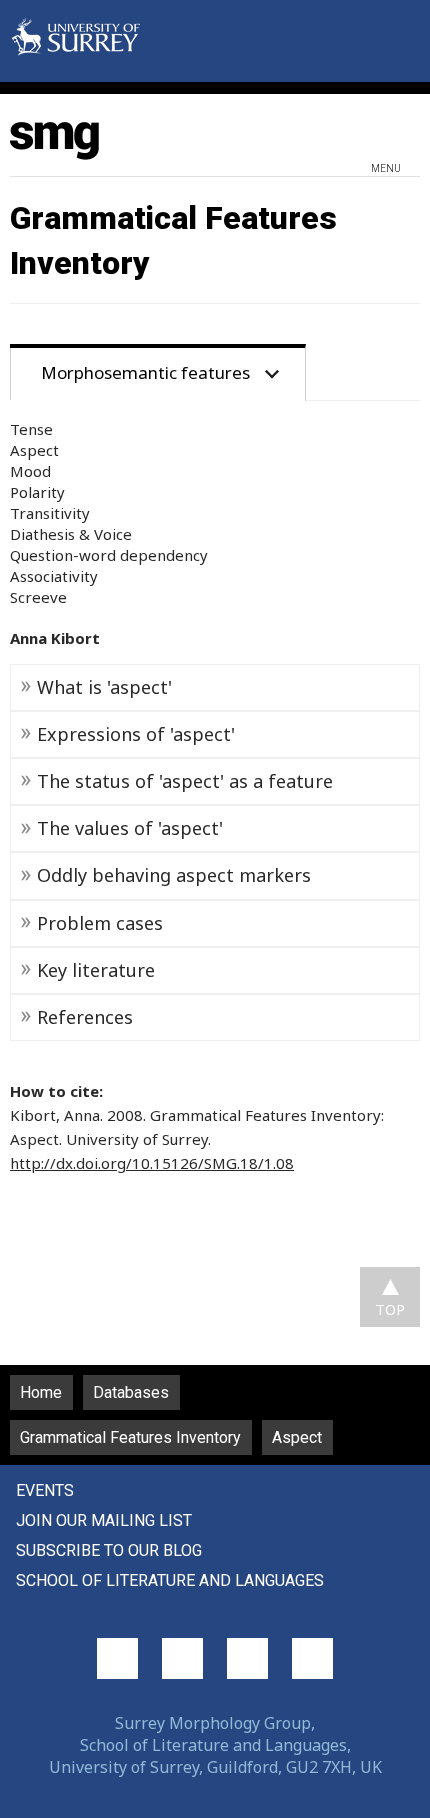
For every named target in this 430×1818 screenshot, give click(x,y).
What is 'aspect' (104, 687)
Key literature (96, 970)
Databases (131, 1392)
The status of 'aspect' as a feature (185, 781)
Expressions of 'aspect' (136, 734)
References (85, 1017)
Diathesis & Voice (71, 534)
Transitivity (50, 513)
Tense (31, 429)
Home (41, 1392)
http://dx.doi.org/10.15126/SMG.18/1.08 (152, 1163)
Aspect (34, 450)
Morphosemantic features (145, 372)
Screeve (38, 597)
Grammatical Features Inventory (130, 1437)
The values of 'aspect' (130, 828)
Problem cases (100, 923)
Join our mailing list (104, 1520)
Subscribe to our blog (109, 1550)
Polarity (37, 492)
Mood (30, 471)
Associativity (54, 576)
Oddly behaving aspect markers (174, 875)
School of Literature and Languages (170, 1580)
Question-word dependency (109, 555)
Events (45, 1490)
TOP (390, 1309)
